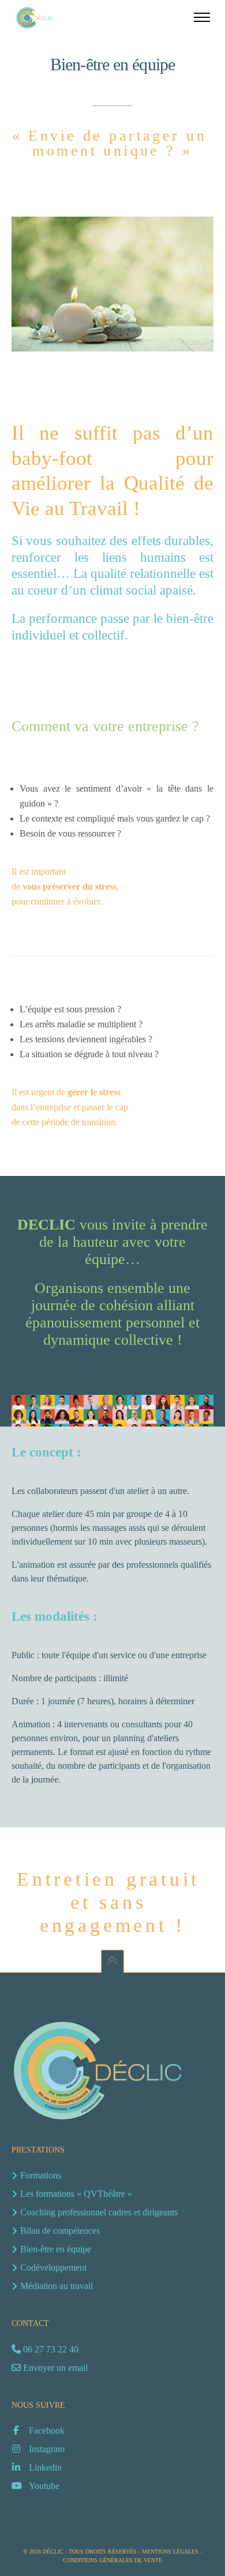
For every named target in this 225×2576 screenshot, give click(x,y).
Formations (41, 2175)
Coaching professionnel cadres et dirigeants (99, 2212)
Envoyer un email (55, 2368)
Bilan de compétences (60, 2231)
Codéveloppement (53, 2267)
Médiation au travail (57, 2286)
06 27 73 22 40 (51, 2349)
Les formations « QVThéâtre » (76, 2194)
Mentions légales (170, 2552)
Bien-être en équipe (56, 2249)
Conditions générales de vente (112, 2560)
